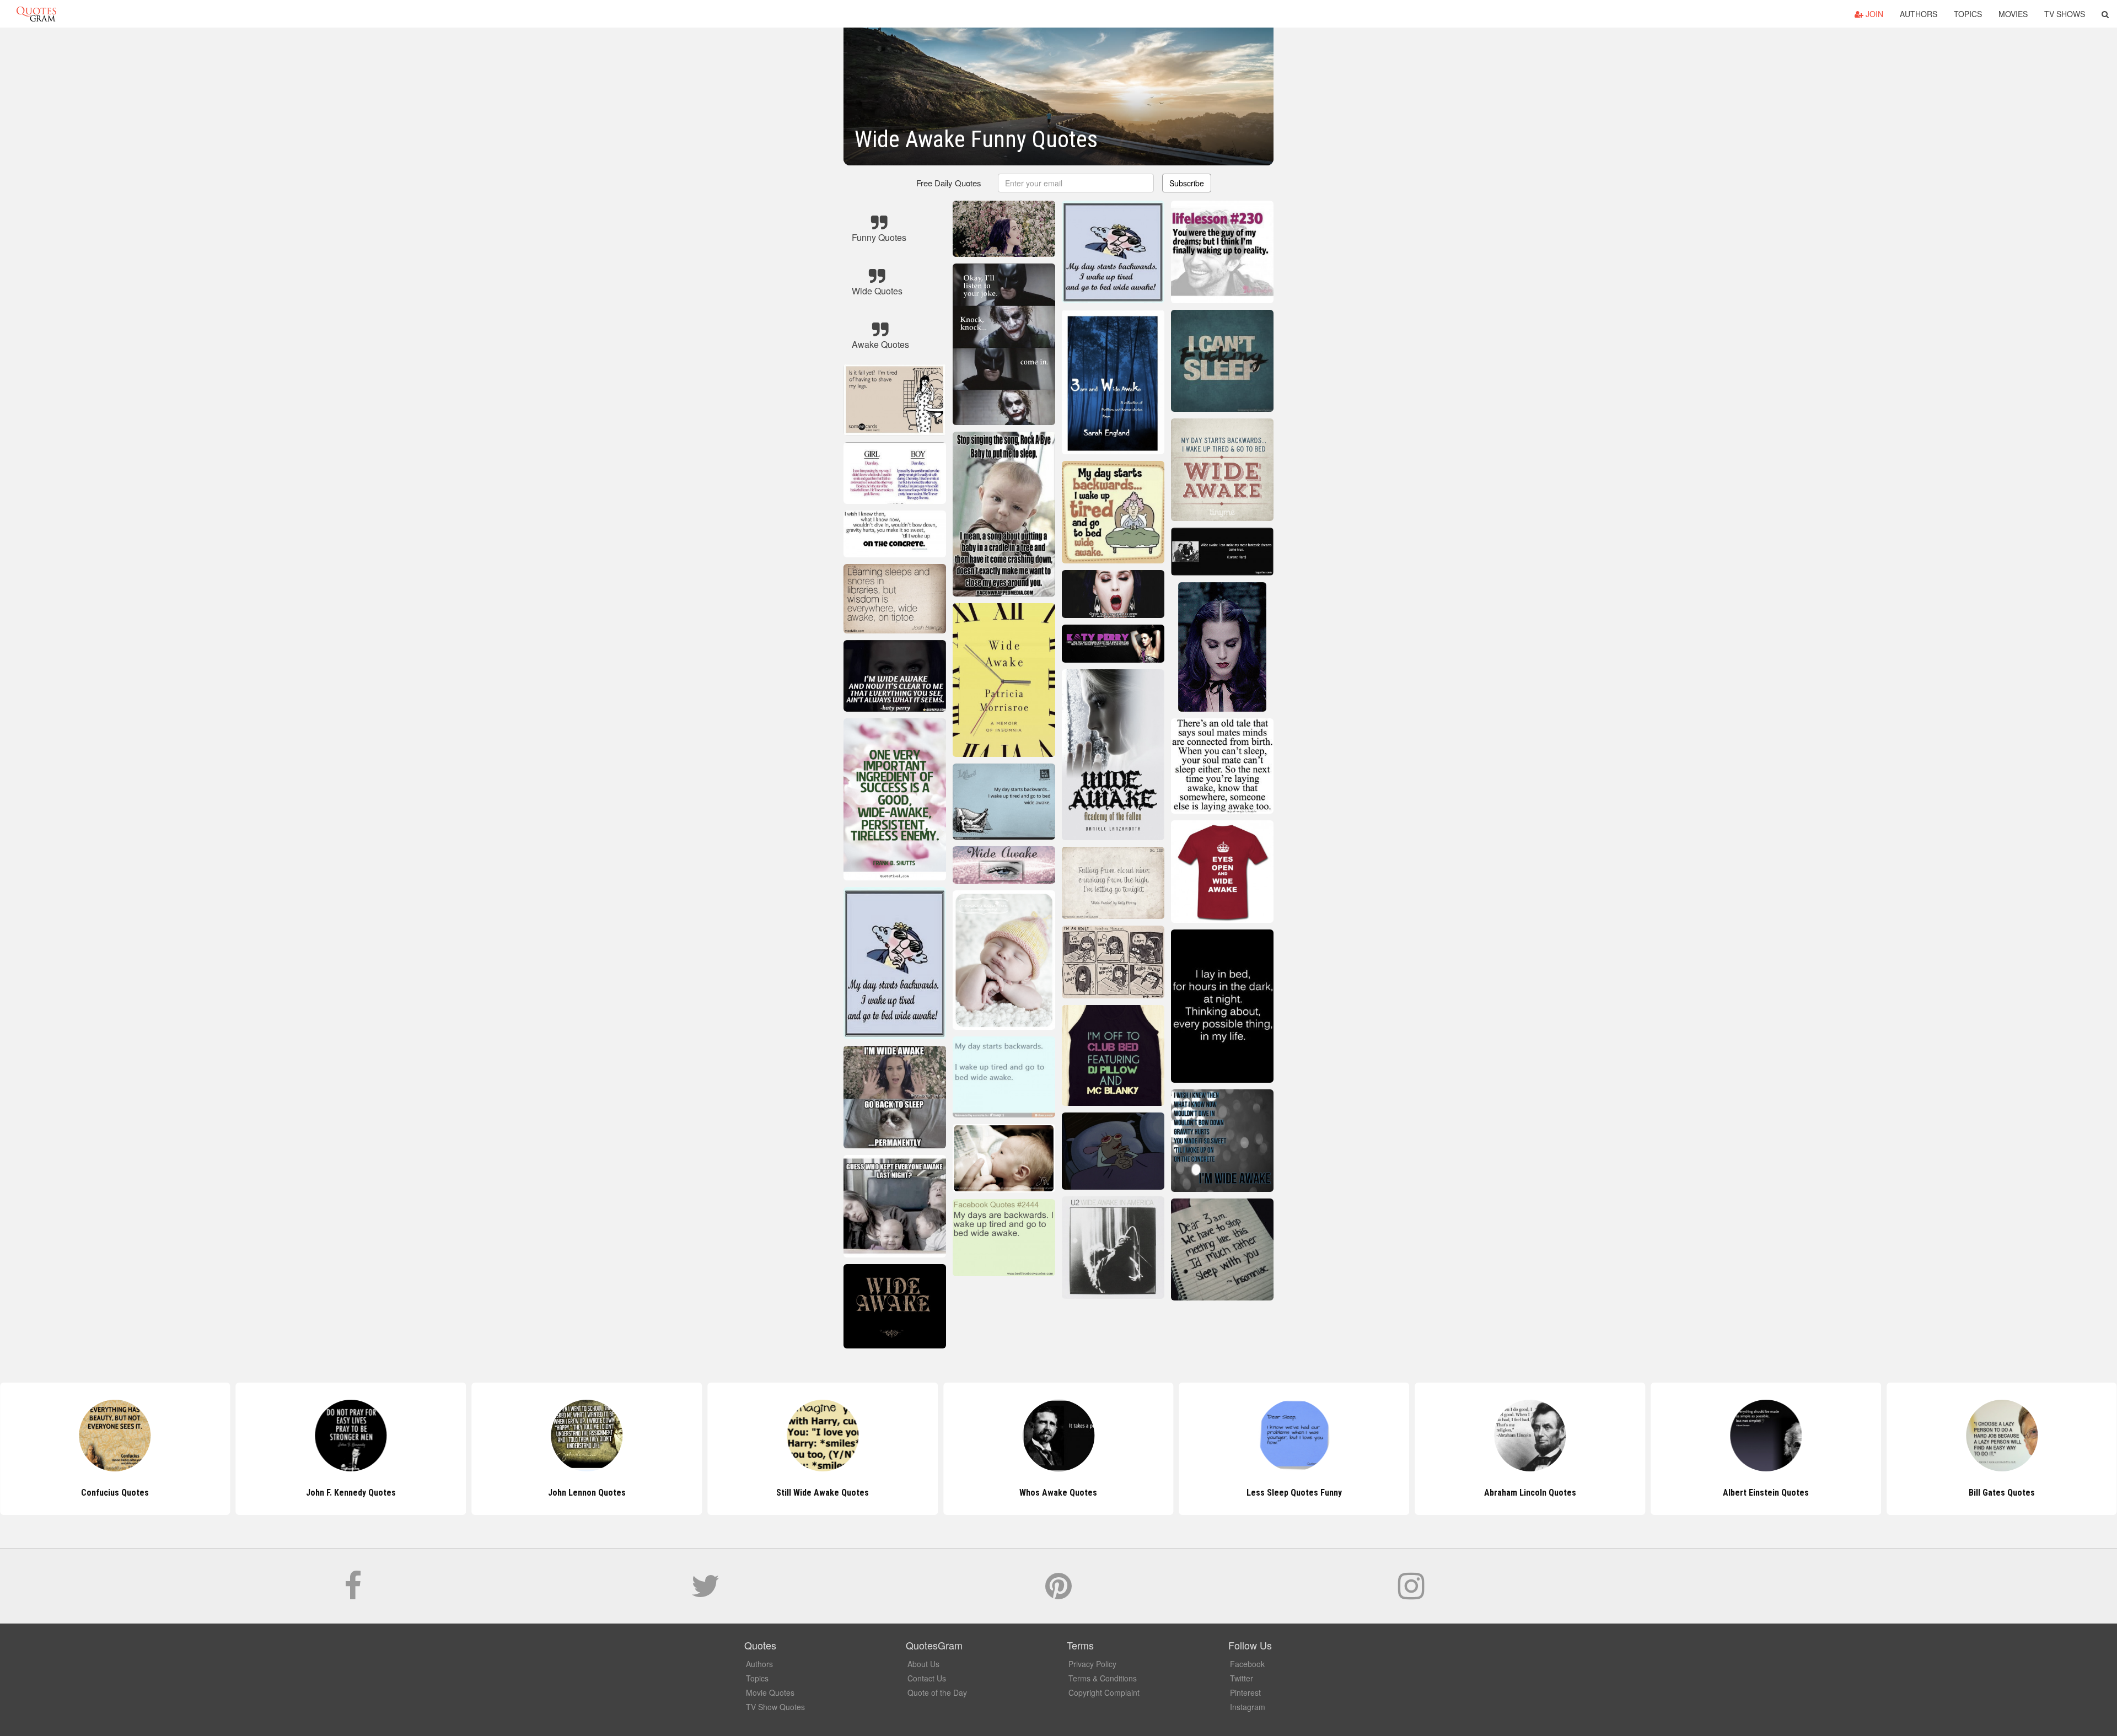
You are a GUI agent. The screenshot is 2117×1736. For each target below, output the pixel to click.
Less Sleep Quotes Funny (1058, 1493)
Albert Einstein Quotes (1530, 1493)
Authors (1919, 14)
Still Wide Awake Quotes (587, 1493)
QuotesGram (36, 14)
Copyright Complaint (1104, 1692)
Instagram (1248, 1707)
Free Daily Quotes (949, 183)
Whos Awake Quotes (823, 1493)
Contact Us (927, 1678)
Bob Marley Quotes (2002, 1493)
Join (1873, 14)
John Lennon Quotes (351, 1493)
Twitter (1242, 1678)
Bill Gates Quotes (1766, 1493)
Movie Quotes (770, 1692)
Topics (1968, 14)
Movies (2013, 14)
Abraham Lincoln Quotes (1294, 1493)
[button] (2105, 14)
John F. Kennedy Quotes (115, 1493)
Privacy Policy (1092, 1664)
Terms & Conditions (1103, 1678)
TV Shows (2065, 14)
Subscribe (1187, 183)
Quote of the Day (937, 1692)
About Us (923, 1664)
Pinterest (1245, 1692)
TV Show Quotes (775, 1707)
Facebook (1247, 1664)
